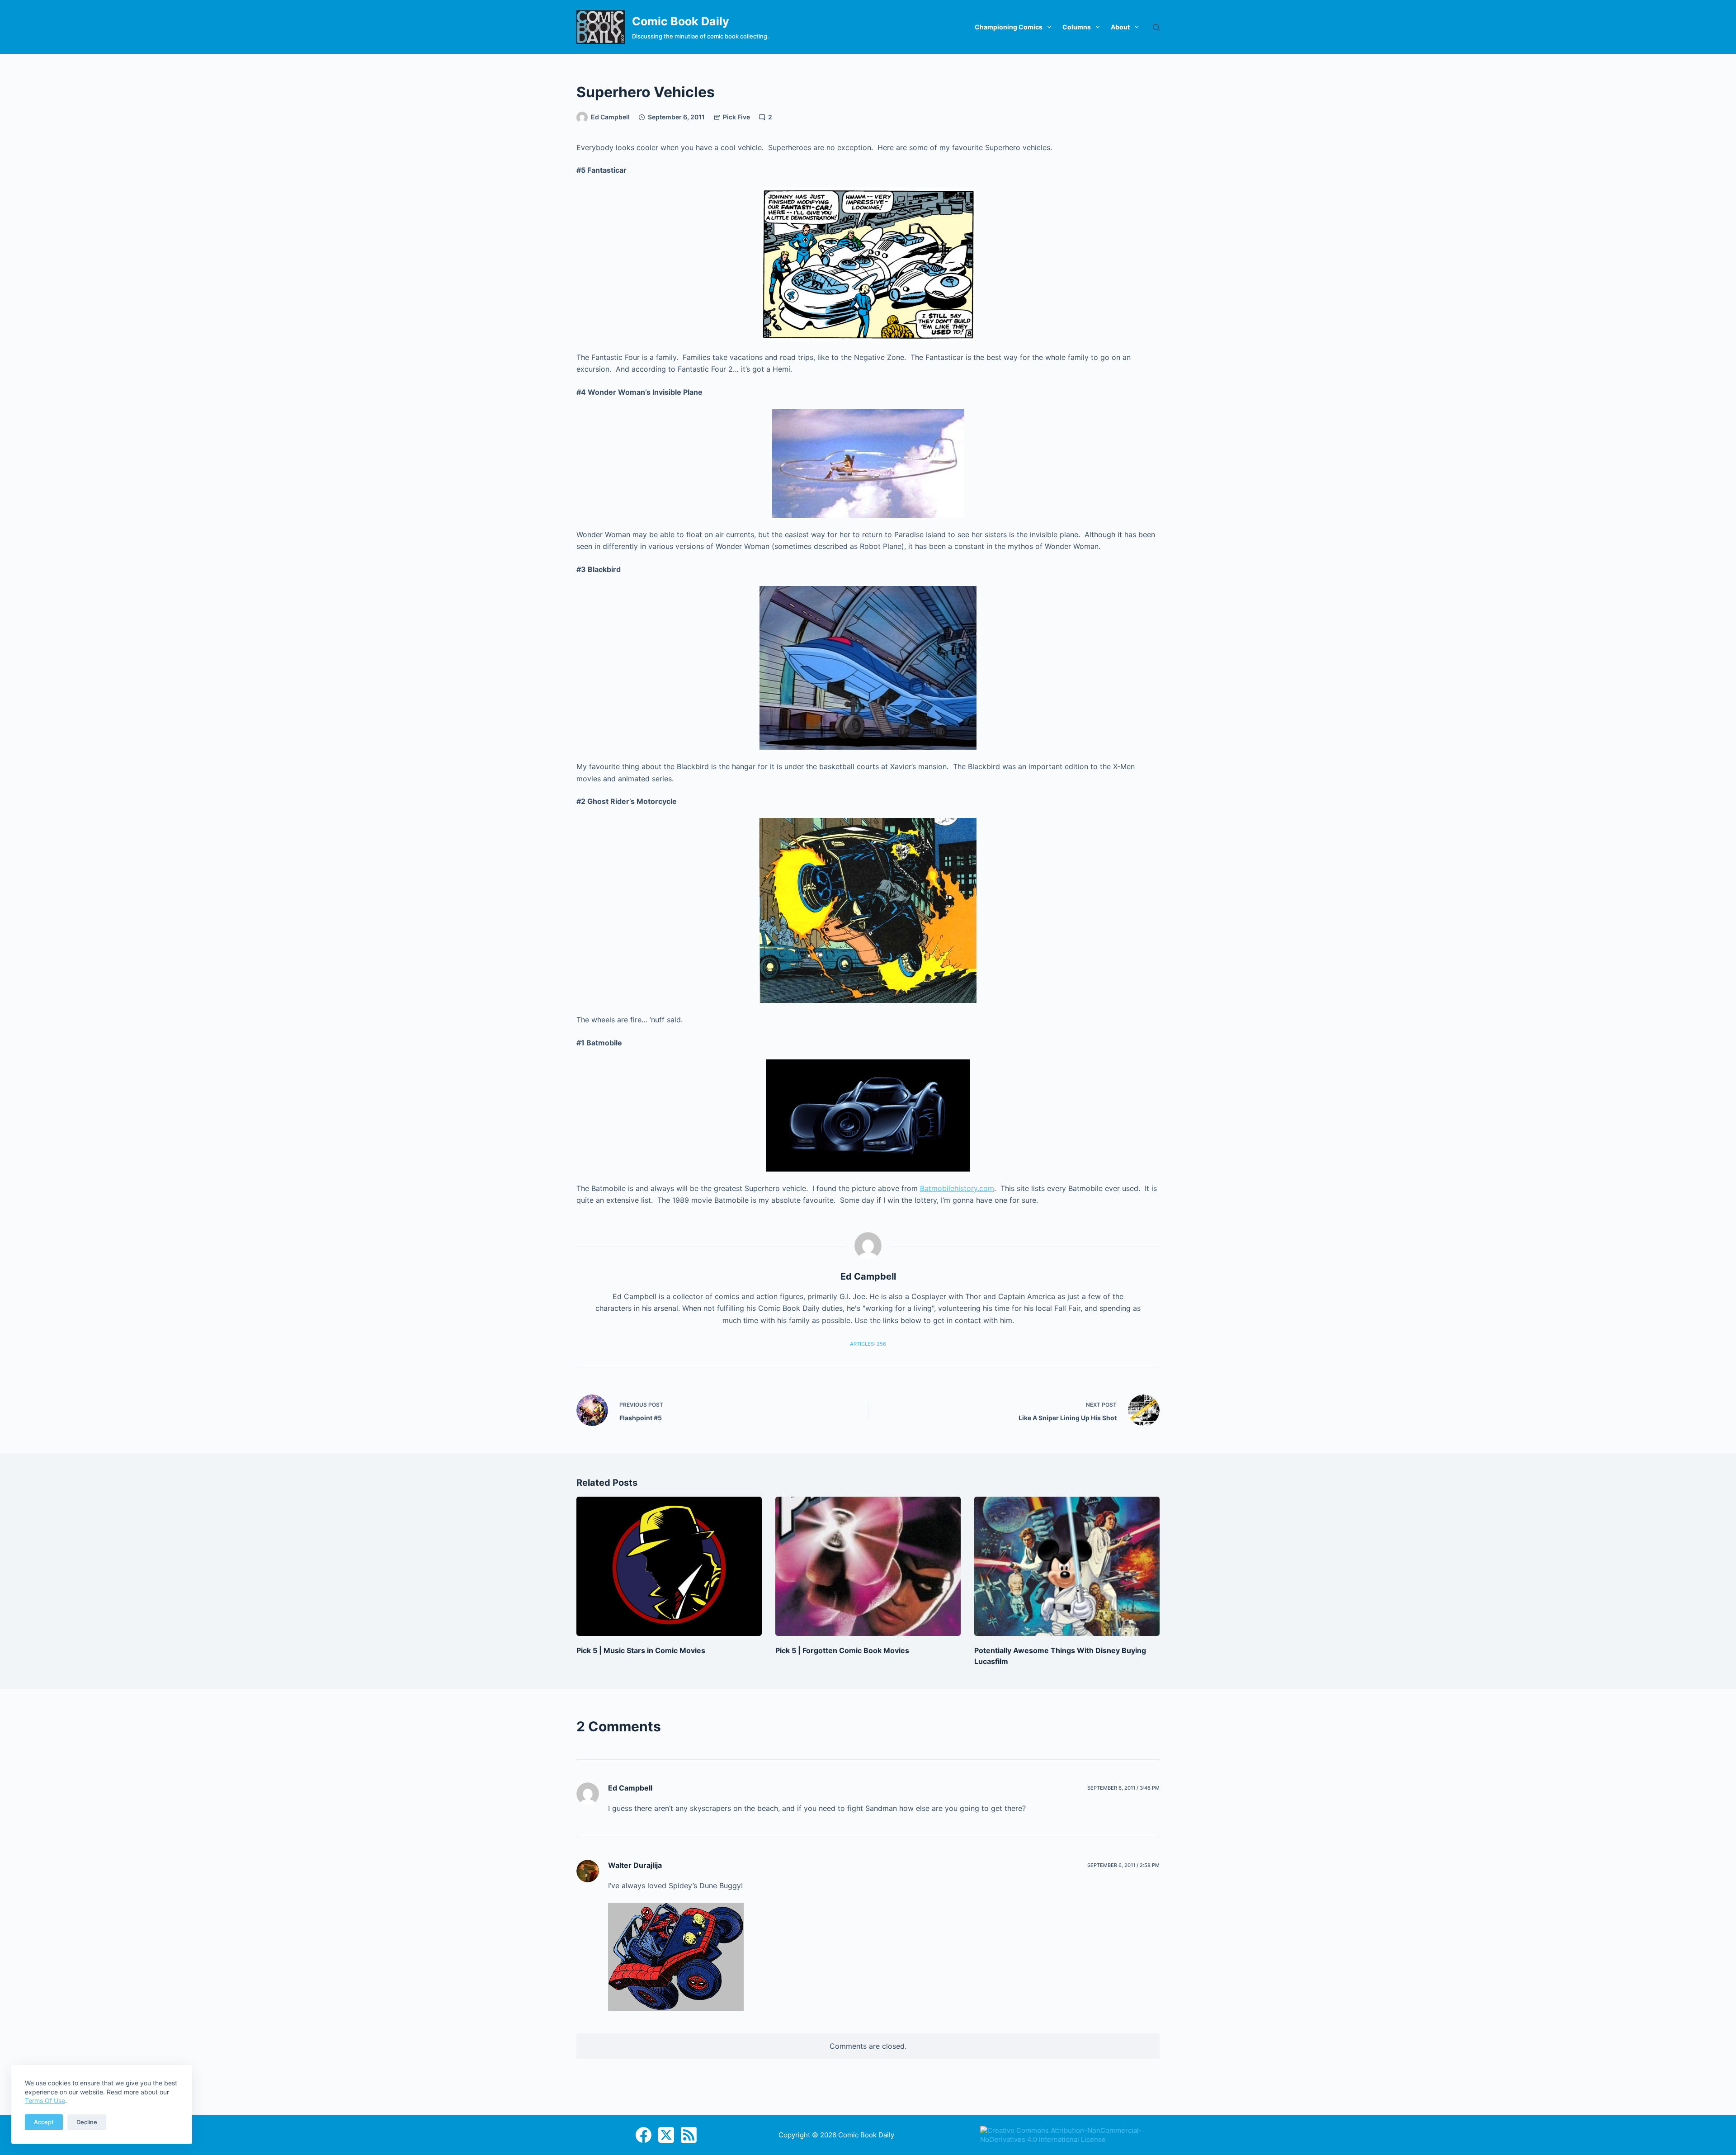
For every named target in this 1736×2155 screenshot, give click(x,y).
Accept (44, 2122)
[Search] (1156, 27)
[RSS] (689, 2135)
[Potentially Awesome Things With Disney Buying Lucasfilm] (1067, 1566)
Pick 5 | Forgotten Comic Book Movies (842, 1650)
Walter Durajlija (635, 1865)
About (1120, 27)
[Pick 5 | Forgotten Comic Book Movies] (868, 1566)
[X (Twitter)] (666, 2135)
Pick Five (736, 117)
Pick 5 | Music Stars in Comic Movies (641, 1650)
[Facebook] (644, 2135)
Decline (87, 2122)
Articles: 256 (868, 1344)
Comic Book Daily (681, 21)
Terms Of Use (45, 2101)
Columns (1077, 27)
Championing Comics (1009, 27)
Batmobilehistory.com (957, 1188)
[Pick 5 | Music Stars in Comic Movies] (669, 1566)
